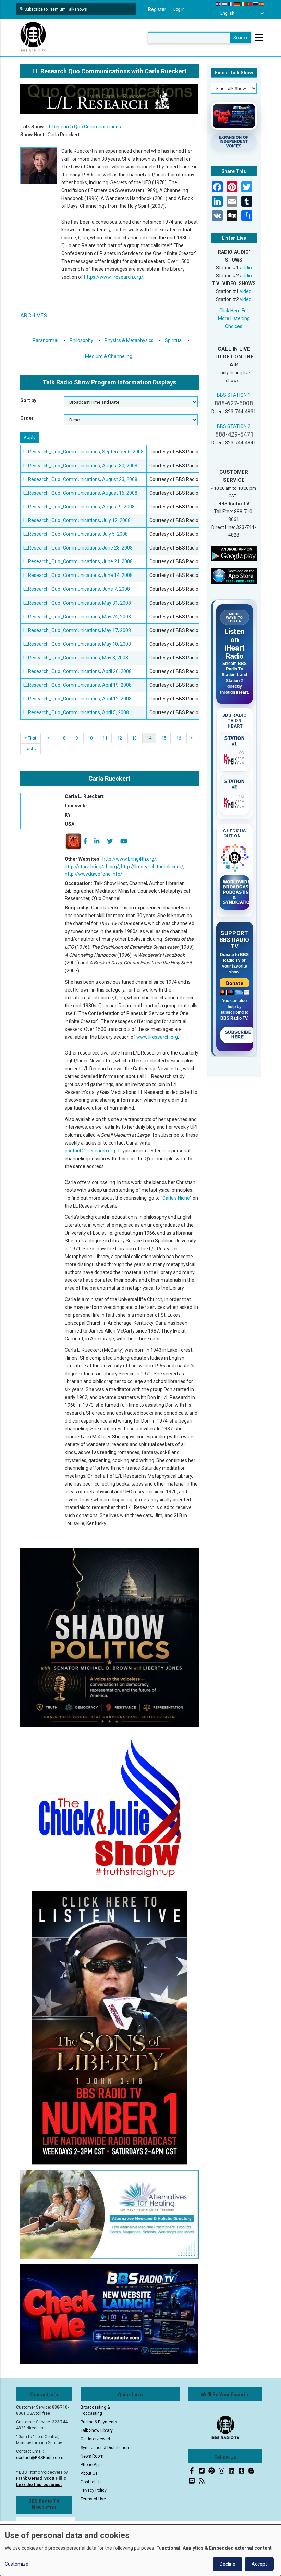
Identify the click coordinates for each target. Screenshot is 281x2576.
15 (166, 738)
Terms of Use (93, 2499)
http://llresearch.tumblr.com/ (152, 867)
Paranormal (45, 340)
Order (27, 418)
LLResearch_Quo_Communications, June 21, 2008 (78, 561)
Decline (228, 2564)
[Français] (231, 4)
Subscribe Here (238, 1035)
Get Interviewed (95, 2439)
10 (92, 738)
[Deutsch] (237, 4)
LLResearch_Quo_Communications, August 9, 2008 (79, 507)
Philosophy (81, 340)
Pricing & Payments (99, 2422)
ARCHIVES (34, 315)
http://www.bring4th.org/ (129, 859)
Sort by (28, 400)
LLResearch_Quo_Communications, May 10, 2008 (77, 644)
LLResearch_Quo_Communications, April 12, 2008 (77, 699)
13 (137, 738)
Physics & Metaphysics (129, 340)
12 (122, 738)
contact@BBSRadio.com (40, 2458)
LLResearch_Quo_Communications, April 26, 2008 (77, 671)
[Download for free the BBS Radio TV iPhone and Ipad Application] (234, 576)
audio (246, 268)
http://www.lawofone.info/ (94, 874)
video (246, 291)
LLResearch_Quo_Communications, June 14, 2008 (78, 575)
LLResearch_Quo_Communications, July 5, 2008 (76, 534)
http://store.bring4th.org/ (92, 867)
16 (181, 738)
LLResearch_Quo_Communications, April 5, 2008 (76, 712)
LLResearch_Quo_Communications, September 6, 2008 (83, 452)
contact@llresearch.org (90, 1151)
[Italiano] (243, 4)
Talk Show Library (97, 2430)
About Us (89, 2473)
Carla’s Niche (176, 1198)
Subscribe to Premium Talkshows (56, 9)
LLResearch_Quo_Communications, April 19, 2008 (77, 685)
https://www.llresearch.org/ (114, 277)
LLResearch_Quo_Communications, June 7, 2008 (77, 589)
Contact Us (91, 2482)
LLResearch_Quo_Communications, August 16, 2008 (80, 493)
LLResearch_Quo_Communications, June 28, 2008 (78, 548)
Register (157, 9)
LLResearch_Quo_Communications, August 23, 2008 (80, 479)
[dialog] (140, 2550)
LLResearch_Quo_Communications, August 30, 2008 (80, 466)
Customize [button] (17, 2564)
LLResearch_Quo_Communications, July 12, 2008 (77, 520)
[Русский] (256, 4)
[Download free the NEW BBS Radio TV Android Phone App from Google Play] (234, 553)
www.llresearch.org (157, 1037)
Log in (179, 9)
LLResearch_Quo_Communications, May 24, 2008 (77, 617)
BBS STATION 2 (234, 426)
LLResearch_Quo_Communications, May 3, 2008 (76, 658)
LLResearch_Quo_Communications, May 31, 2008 (77, 603)
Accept (259, 2564)
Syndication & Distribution (105, 2448)
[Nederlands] (225, 4)
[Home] (33, 37)
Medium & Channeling (109, 356)
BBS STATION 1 (234, 395)
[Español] (262, 4)
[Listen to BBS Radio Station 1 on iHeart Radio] (235, 758)
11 (107, 738)
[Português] (249, 4)
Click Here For (234, 311)
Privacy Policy (94, 2490)
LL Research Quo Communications (84, 127)
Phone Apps (92, 2465)
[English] (219, 4)
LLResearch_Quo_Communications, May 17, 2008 (77, 630)
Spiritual (174, 340)
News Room (92, 2456)
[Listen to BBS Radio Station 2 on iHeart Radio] (235, 802)
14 (151, 739)
